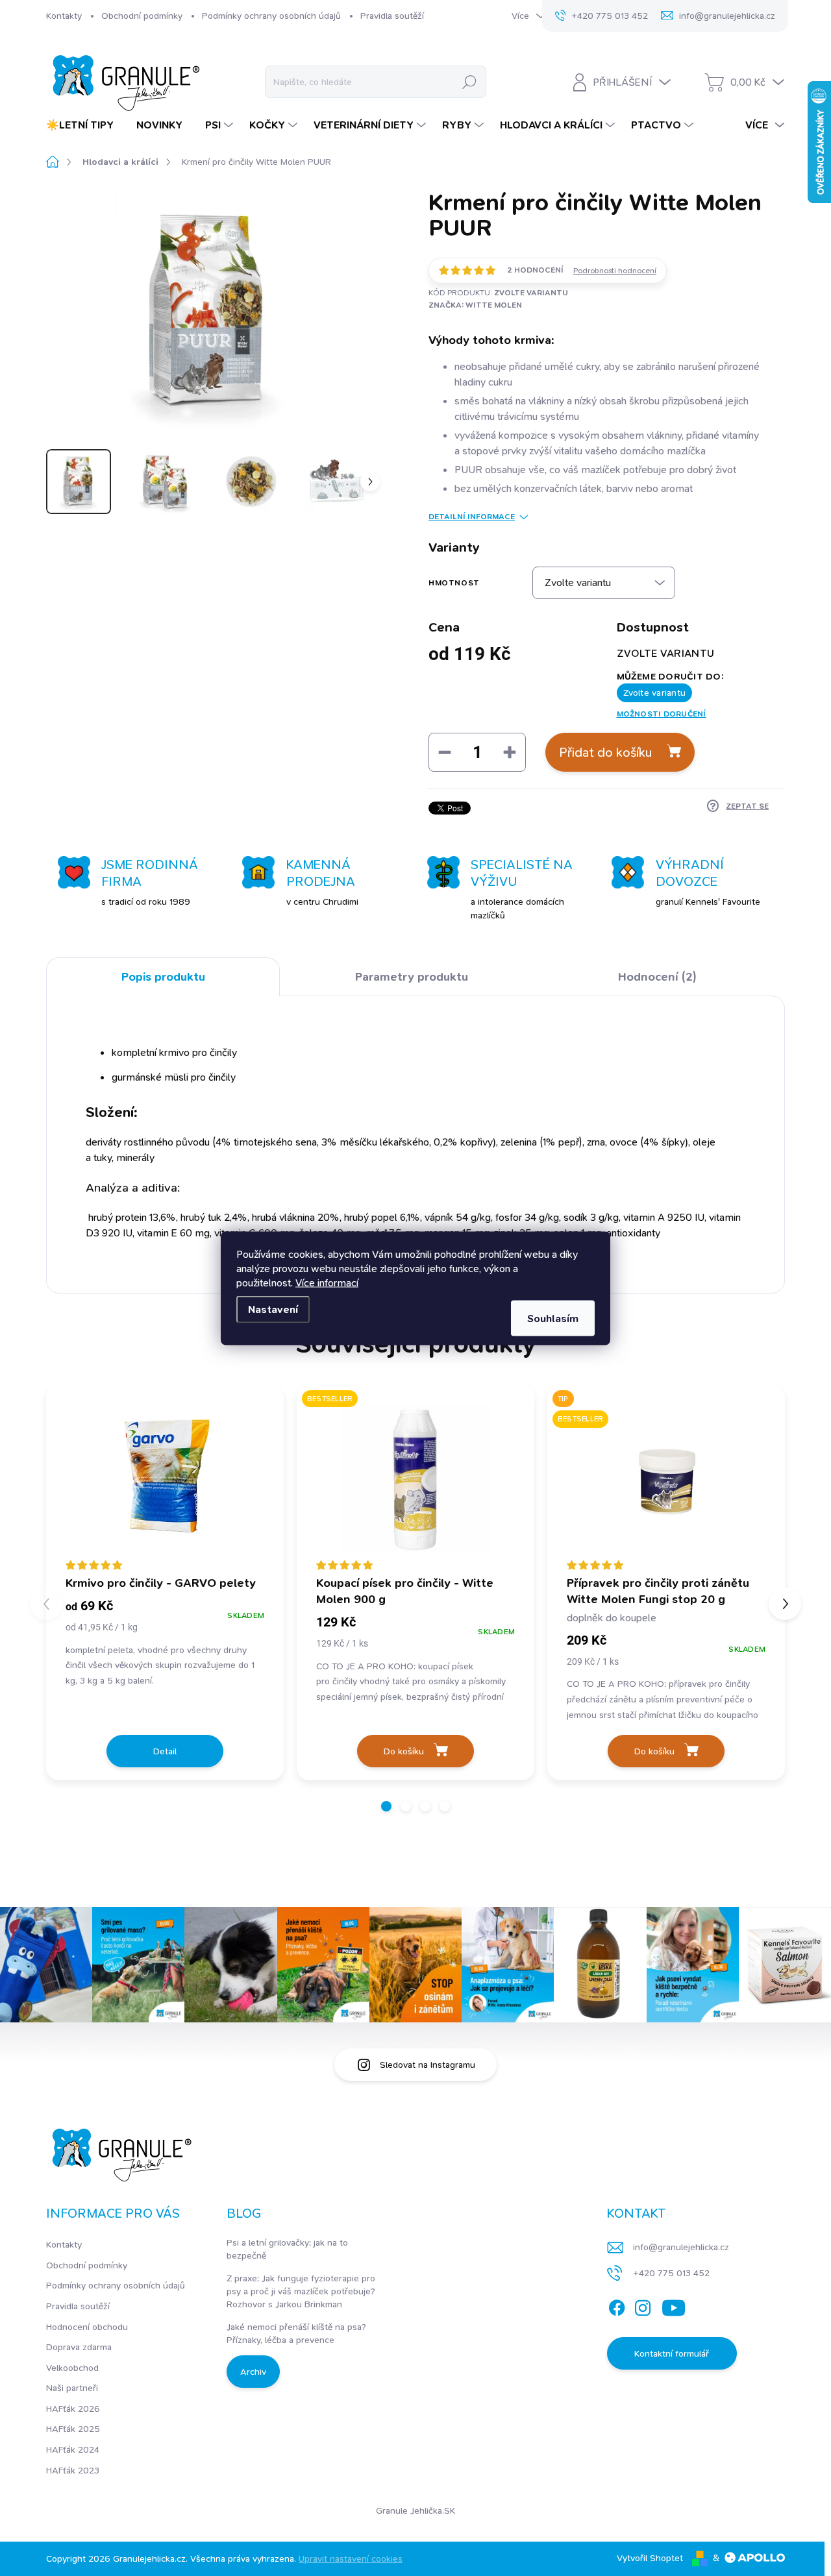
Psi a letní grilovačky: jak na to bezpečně (287, 2249)
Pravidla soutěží (392, 16)
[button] (386, 1806)
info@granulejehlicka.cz (681, 2247)
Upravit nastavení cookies (351, 2558)
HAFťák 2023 (73, 2470)
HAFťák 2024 (73, 2449)
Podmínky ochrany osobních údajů (271, 16)
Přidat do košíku (605, 752)
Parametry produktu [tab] (412, 977)
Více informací (327, 1282)
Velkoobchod (72, 2368)
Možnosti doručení (662, 714)
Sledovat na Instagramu (428, 2065)
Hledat (469, 82)
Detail (165, 1751)
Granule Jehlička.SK (415, 2510)
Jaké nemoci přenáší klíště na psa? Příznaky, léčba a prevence (296, 2333)
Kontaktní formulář (672, 2353)
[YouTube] (674, 2305)
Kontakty (64, 16)
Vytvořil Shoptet (650, 2558)
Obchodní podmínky (142, 16)
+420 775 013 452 (671, 2273)
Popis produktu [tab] (163, 977)
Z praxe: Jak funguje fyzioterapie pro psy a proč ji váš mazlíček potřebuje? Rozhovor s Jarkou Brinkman (301, 2291)
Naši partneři (72, 2388)
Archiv (253, 2372)
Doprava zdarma (79, 2347)
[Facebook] (617, 2305)
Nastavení (273, 1309)
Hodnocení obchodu (87, 2327)
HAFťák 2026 (73, 2409)
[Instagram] (643, 2305)
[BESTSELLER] (415, 1479)
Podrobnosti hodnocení (615, 271)
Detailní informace (472, 517)
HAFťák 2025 (73, 2429)
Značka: (475, 305)
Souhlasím (553, 1318)
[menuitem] (85, 125)
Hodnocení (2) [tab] (657, 977)
